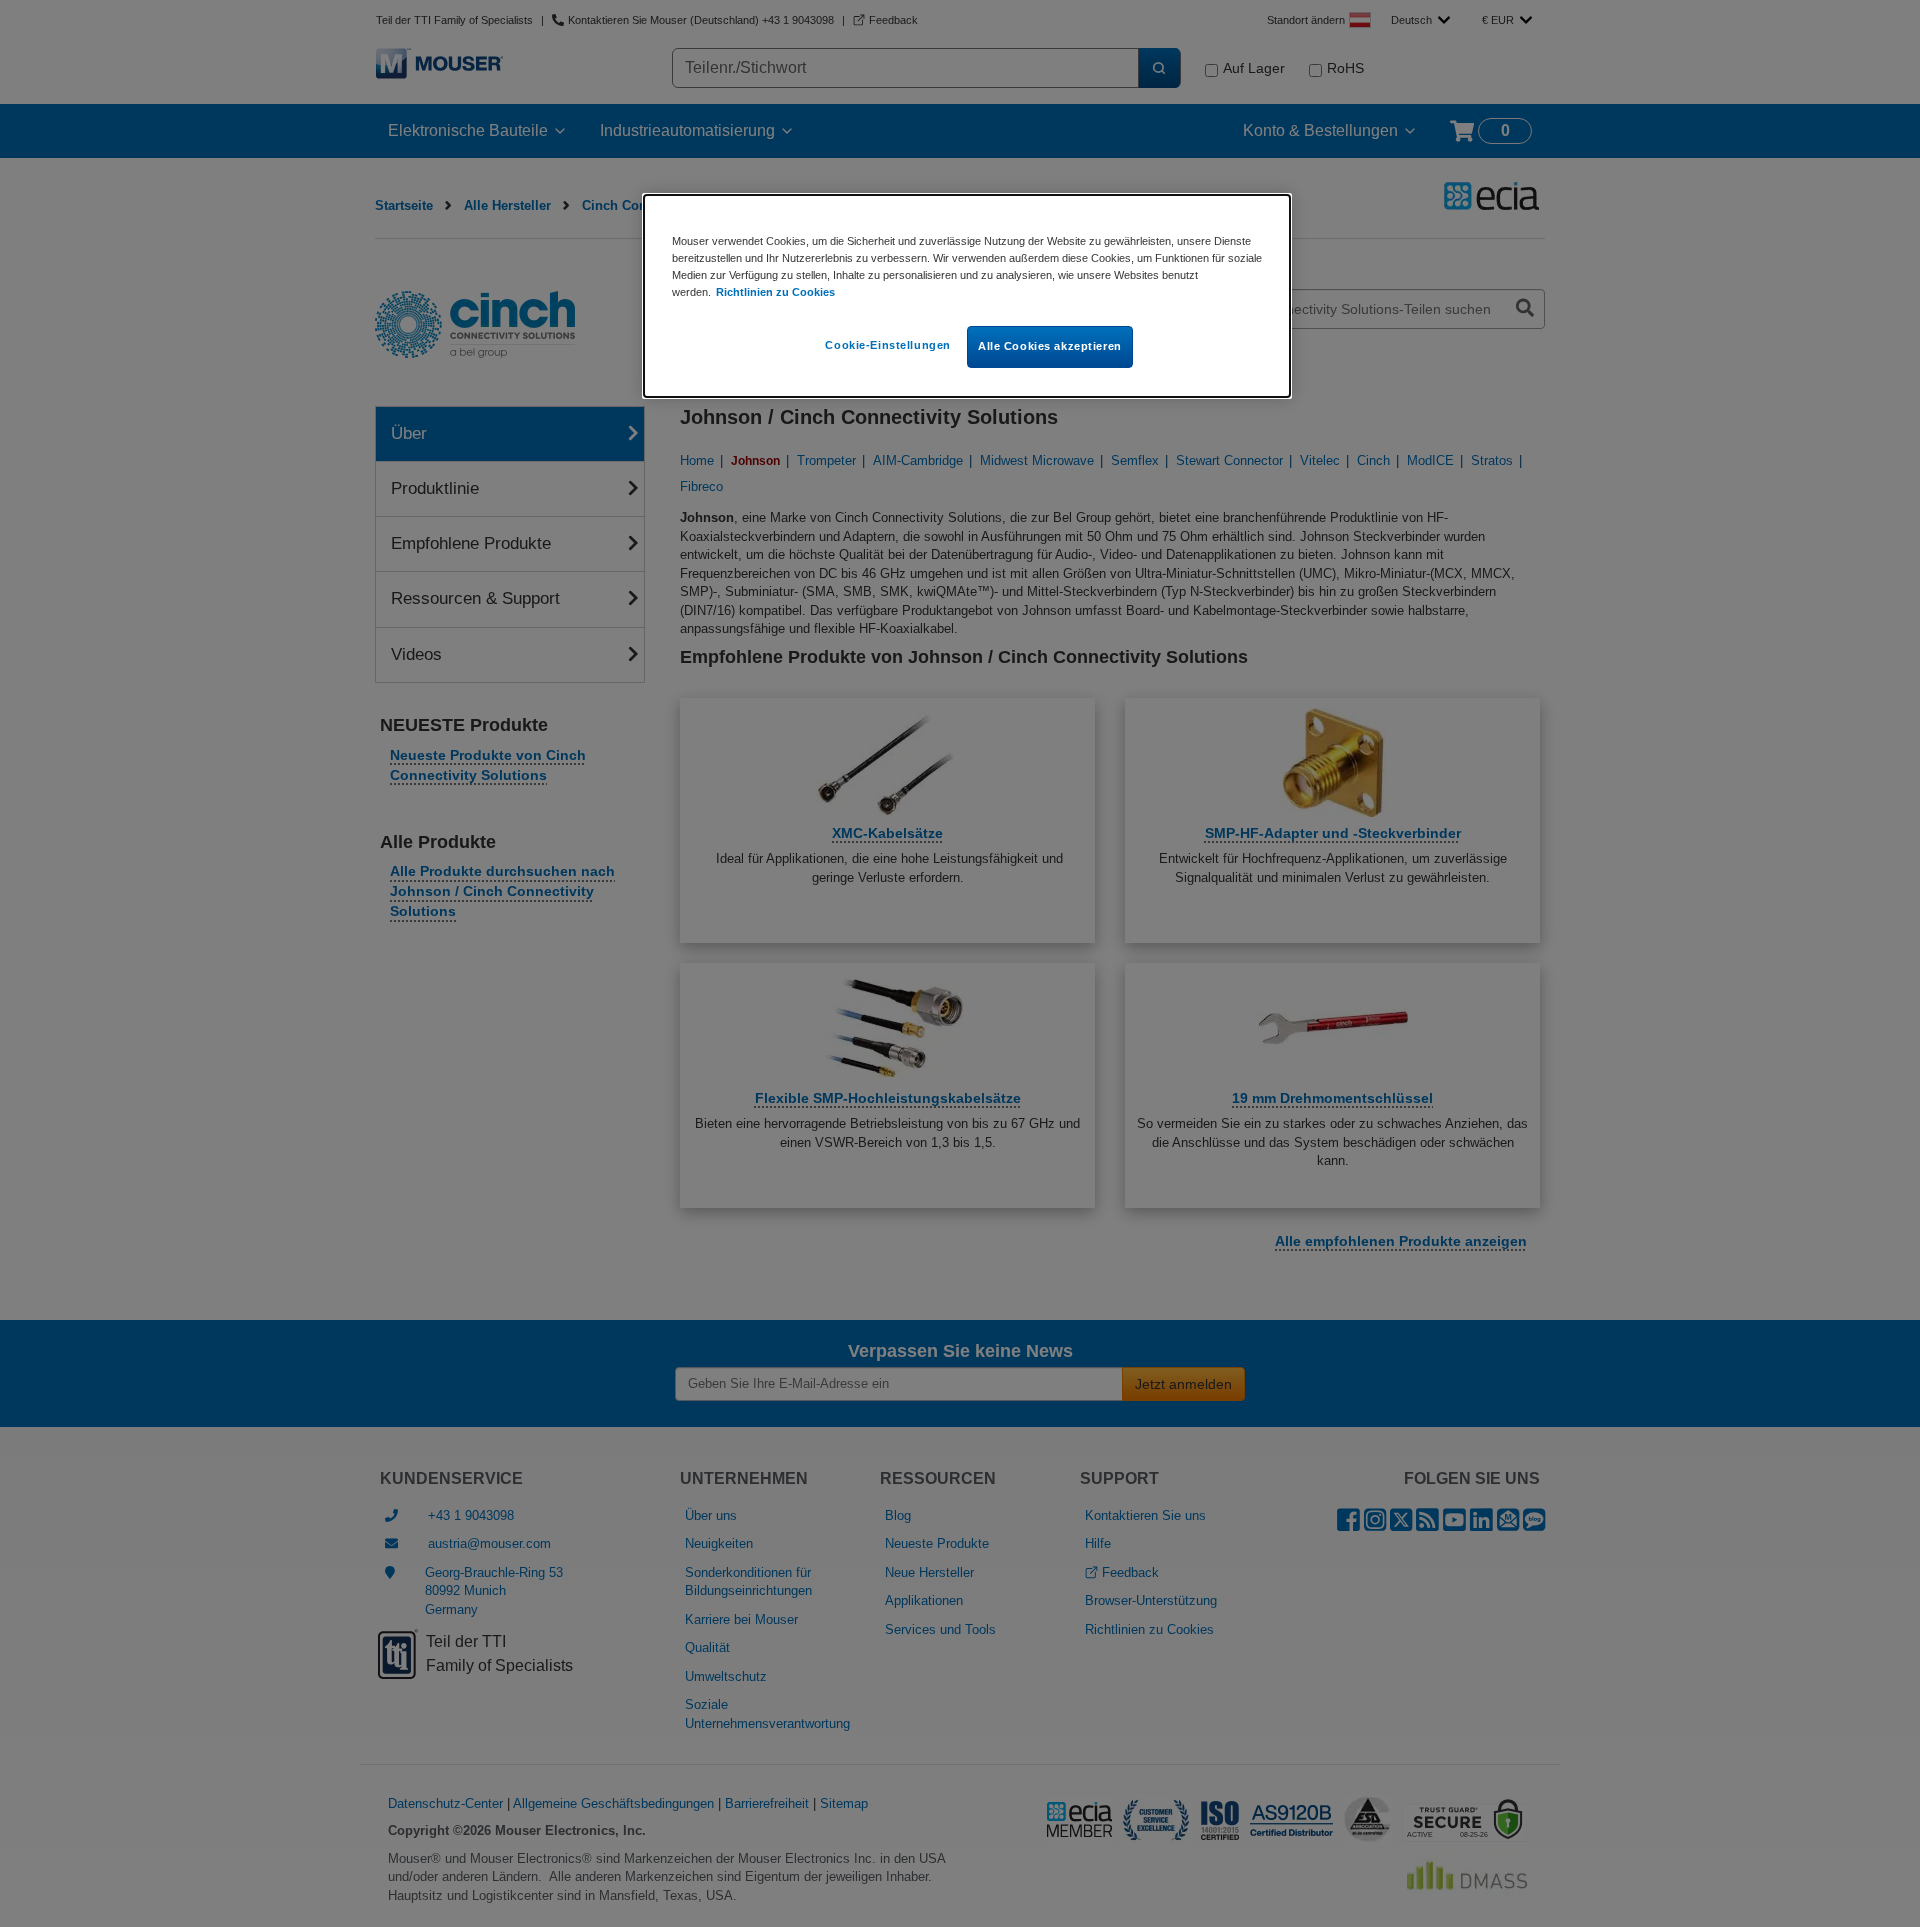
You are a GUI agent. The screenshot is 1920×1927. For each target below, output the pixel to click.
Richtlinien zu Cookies (775, 292)
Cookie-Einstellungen (887, 345)
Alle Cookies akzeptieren (1050, 346)
